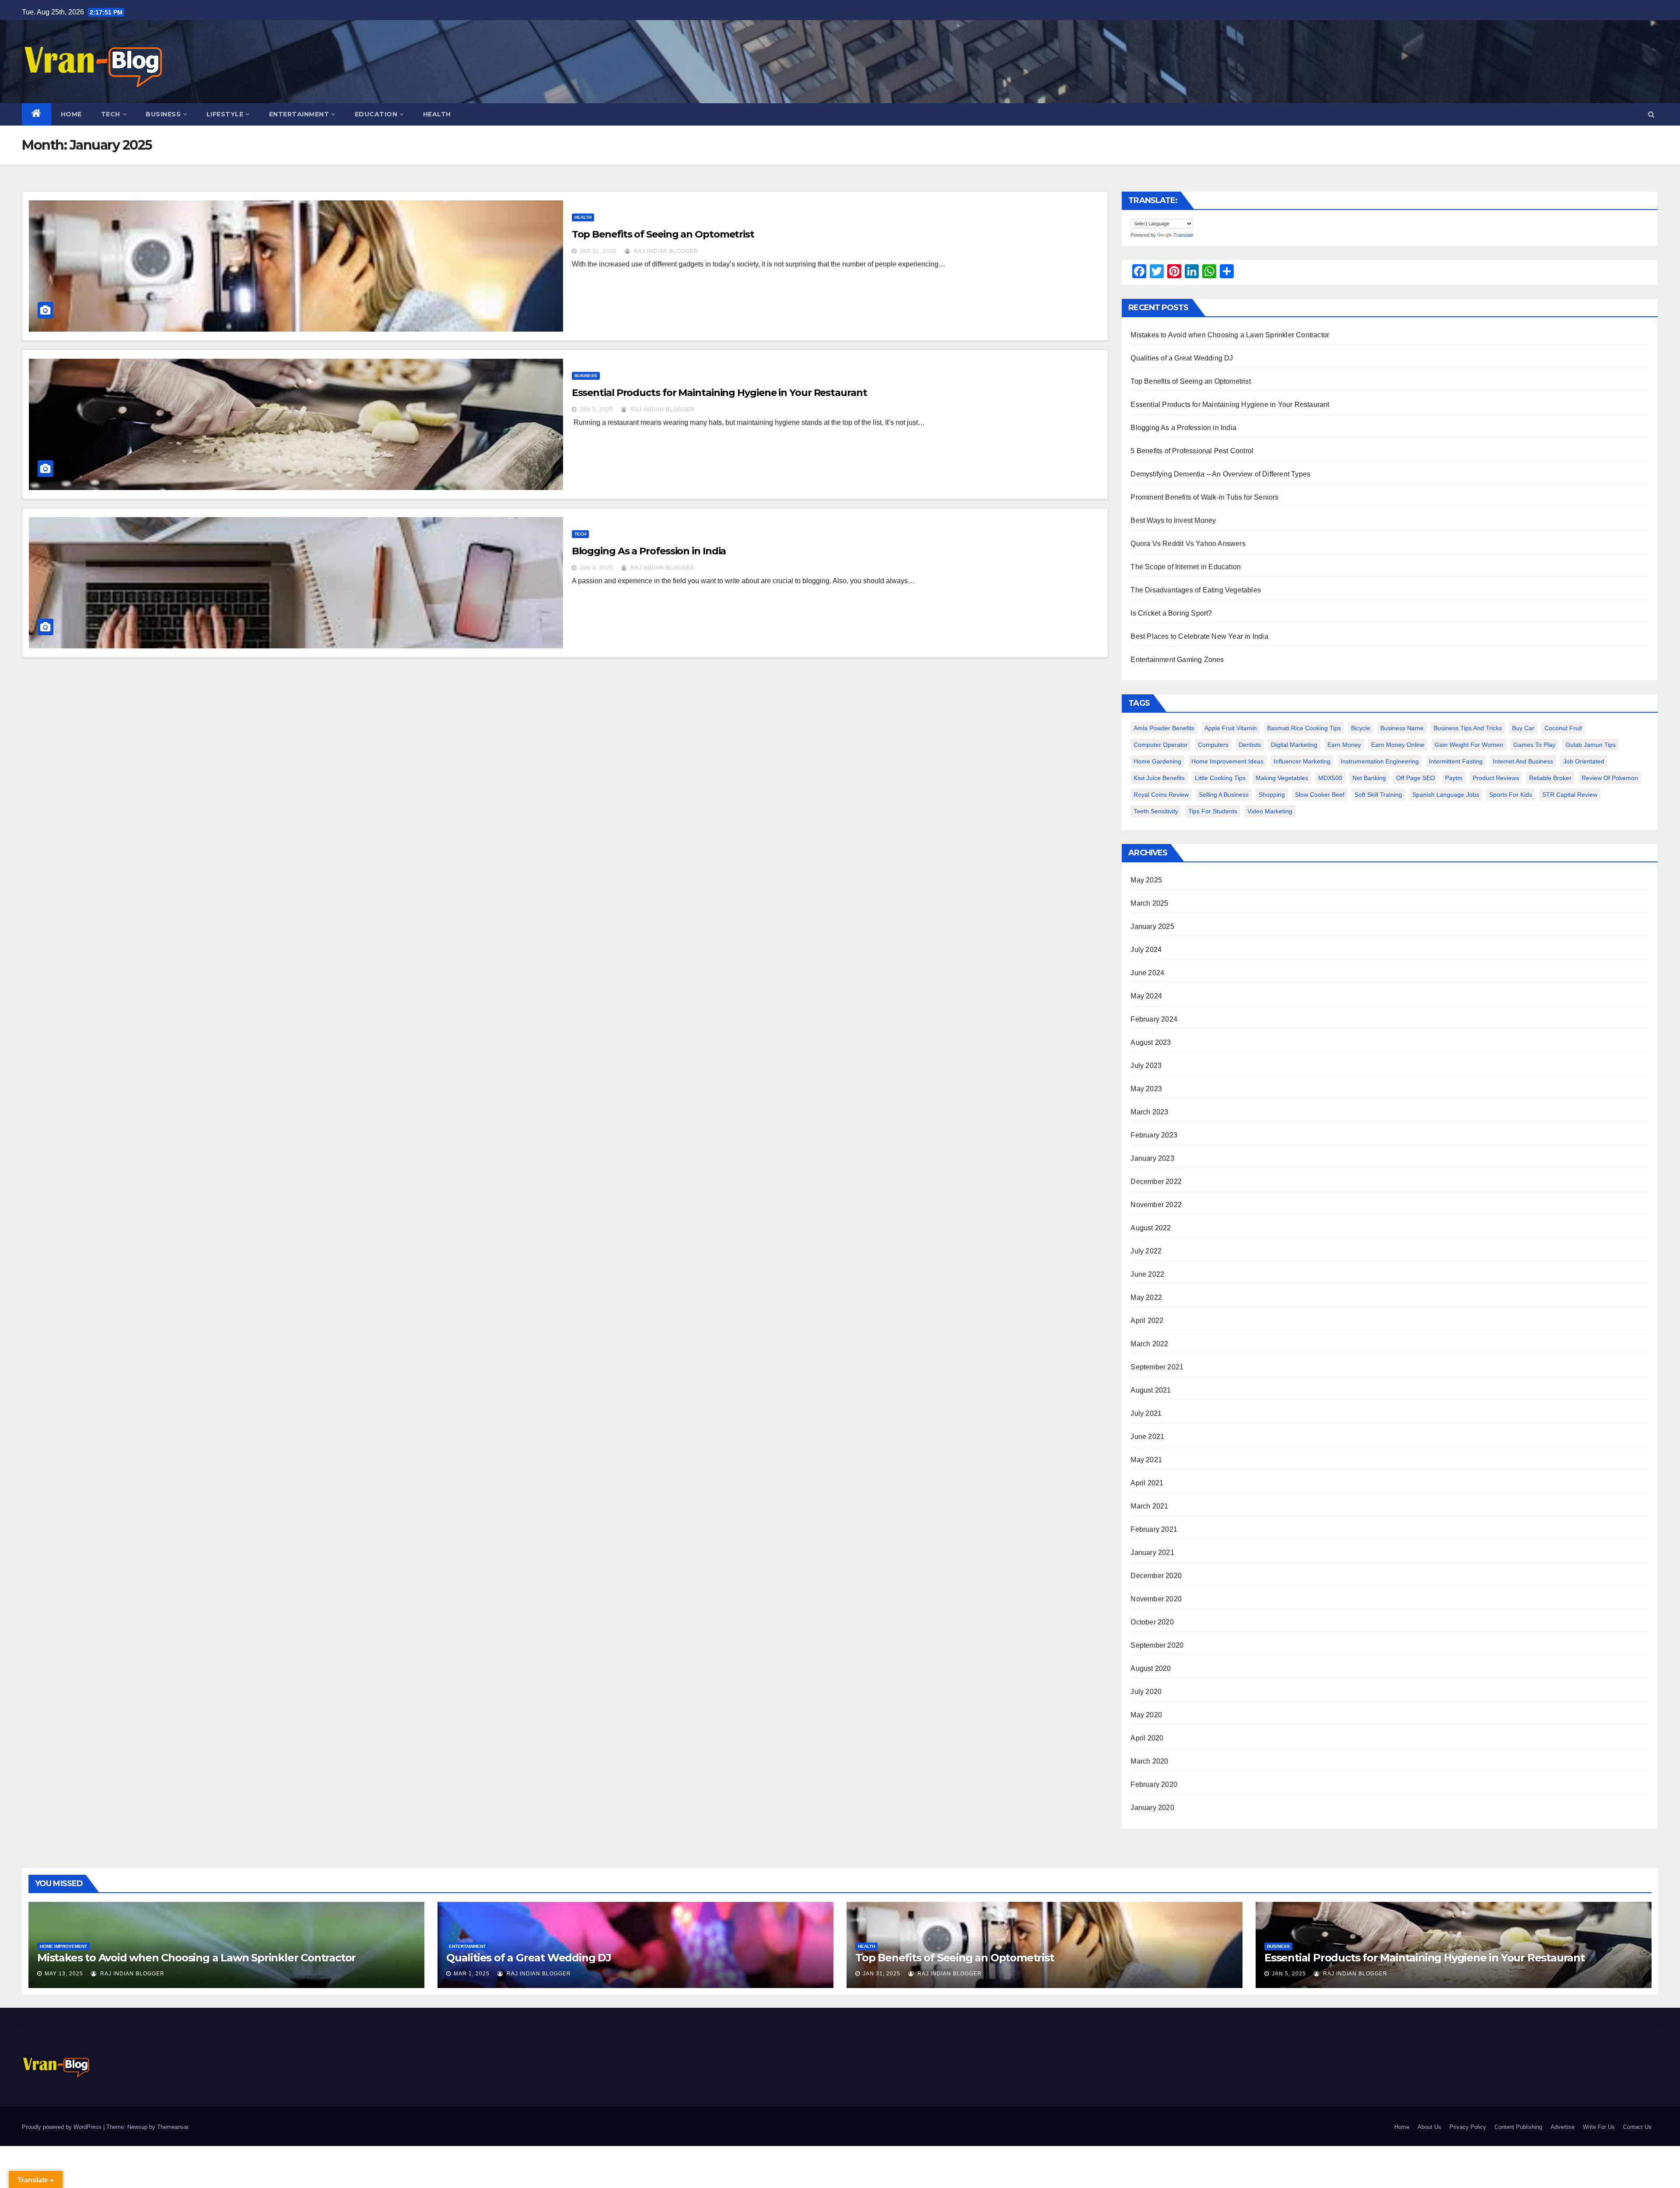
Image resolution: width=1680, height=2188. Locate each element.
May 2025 (1146, 880)
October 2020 (1152, 1622)
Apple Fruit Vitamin (1231, 728)
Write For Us (1599, 2127)
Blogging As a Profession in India (649, 551)
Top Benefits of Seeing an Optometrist (663, 234)
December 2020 (1156, 1576)
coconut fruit (1563, 728)
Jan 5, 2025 (596, 410)
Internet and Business (1523, 761)
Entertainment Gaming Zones (1177, 660)
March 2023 (1149, 1112)
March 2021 (1149, 1506)
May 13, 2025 (64, 1974)
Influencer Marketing (1302, 761)
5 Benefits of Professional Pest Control (1192, 451)
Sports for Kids (1511, 795)
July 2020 (1146, 1692)
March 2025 (1149, 903)
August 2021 (1151, 1390)
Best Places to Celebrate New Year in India (1199, 636)
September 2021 (1157, 1367)
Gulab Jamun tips (1591, 745)
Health (437, 114)
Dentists (1250, 745)
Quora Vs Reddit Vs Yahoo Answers (1188, 544)
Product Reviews (1496, 778)
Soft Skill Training (1378, 795)
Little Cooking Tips (1220, 778)
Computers (1213, 745)
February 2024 (1154, 1019)
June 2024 (1147, 973)
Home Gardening (1157, 761)
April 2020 (1147, 1738)
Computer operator (1161, 745)
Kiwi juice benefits (1159, 778)
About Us (1429, 2127)
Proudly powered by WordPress (63, 2127)
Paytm (1454, 778)
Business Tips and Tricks (1468, 728)
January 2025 (1152, 926)
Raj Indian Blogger (665, 251)
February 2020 (1154, 1784)
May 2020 (1146, 1715)
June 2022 (1147, 1274)
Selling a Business (1224, 795)
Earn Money (1344, 745)
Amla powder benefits (1164, 728)
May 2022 (1146, 1297)
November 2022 (1156, 1205)
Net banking (1369, 778)
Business (163, 114)
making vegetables (1282, 778)
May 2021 (1146, 1460)
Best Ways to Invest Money (1173, 520)
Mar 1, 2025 (472, 1974)
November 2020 (1156, 1599)
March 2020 (1149, 1761)
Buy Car (1523, 728)
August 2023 (1151, 1042)
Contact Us (1637, 2127)
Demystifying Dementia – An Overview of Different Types (1220, 474)
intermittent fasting (1456, 761)
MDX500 (1330, 778)
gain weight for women (1469, 745)
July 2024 (1146, 950)
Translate (1183, 235)
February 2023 (1154, 1135)
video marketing (1270, 811)
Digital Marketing (1294, 745)
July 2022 (1146, 1251)
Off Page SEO (1416, 778)
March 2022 (1149, 1344)
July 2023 (1146, 1066)
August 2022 (1151, 1228)
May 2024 (1146, 996)
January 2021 (1152, 1553)
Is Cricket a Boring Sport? (1171, 613)
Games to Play (1534, 745)
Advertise (1563, 2127)
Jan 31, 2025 (598, 251)
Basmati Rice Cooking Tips (1304, 728)
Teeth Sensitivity (1156, 811)
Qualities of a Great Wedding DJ (1182, 358)
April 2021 (1147, 1483)
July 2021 (1146, 1413)
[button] (1651, 114)
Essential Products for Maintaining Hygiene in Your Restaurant (719, 393)
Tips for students (1213, 811)
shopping (1272, 795)
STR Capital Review (1570, 795)
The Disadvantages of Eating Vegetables (1196, 590)
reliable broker (1550, 778)
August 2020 (1151, 1668)
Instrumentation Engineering (1380, 761)
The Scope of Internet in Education (1186, 567)
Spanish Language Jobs (1446, 795)
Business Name (1402, 728)
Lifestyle (225, 114)
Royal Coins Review (1161, 795)
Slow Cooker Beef (1320, 795)
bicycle (1361, 728)
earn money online (1398, 745)
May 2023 (1146, 1089)
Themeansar (173, 2127)
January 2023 (1152, 1158)
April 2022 (1147, 1321)
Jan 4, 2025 (596, 568)
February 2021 (1154, 1529)
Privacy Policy (1468, 2127)
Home (71, 114)
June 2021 (1147, 1437)
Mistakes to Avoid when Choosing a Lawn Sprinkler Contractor (1230, 335)
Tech (111, 114)
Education (376, 114)
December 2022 (1156, 1182)
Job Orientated (1584, 761)
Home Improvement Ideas (1227, 761)
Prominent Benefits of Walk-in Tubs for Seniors (1204, 497)
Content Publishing (1518, 2127)
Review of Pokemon (1610, 778)
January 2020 (1152, 1808)
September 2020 (1157, 1645)
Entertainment (299, 114)
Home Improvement (63, 1946)
